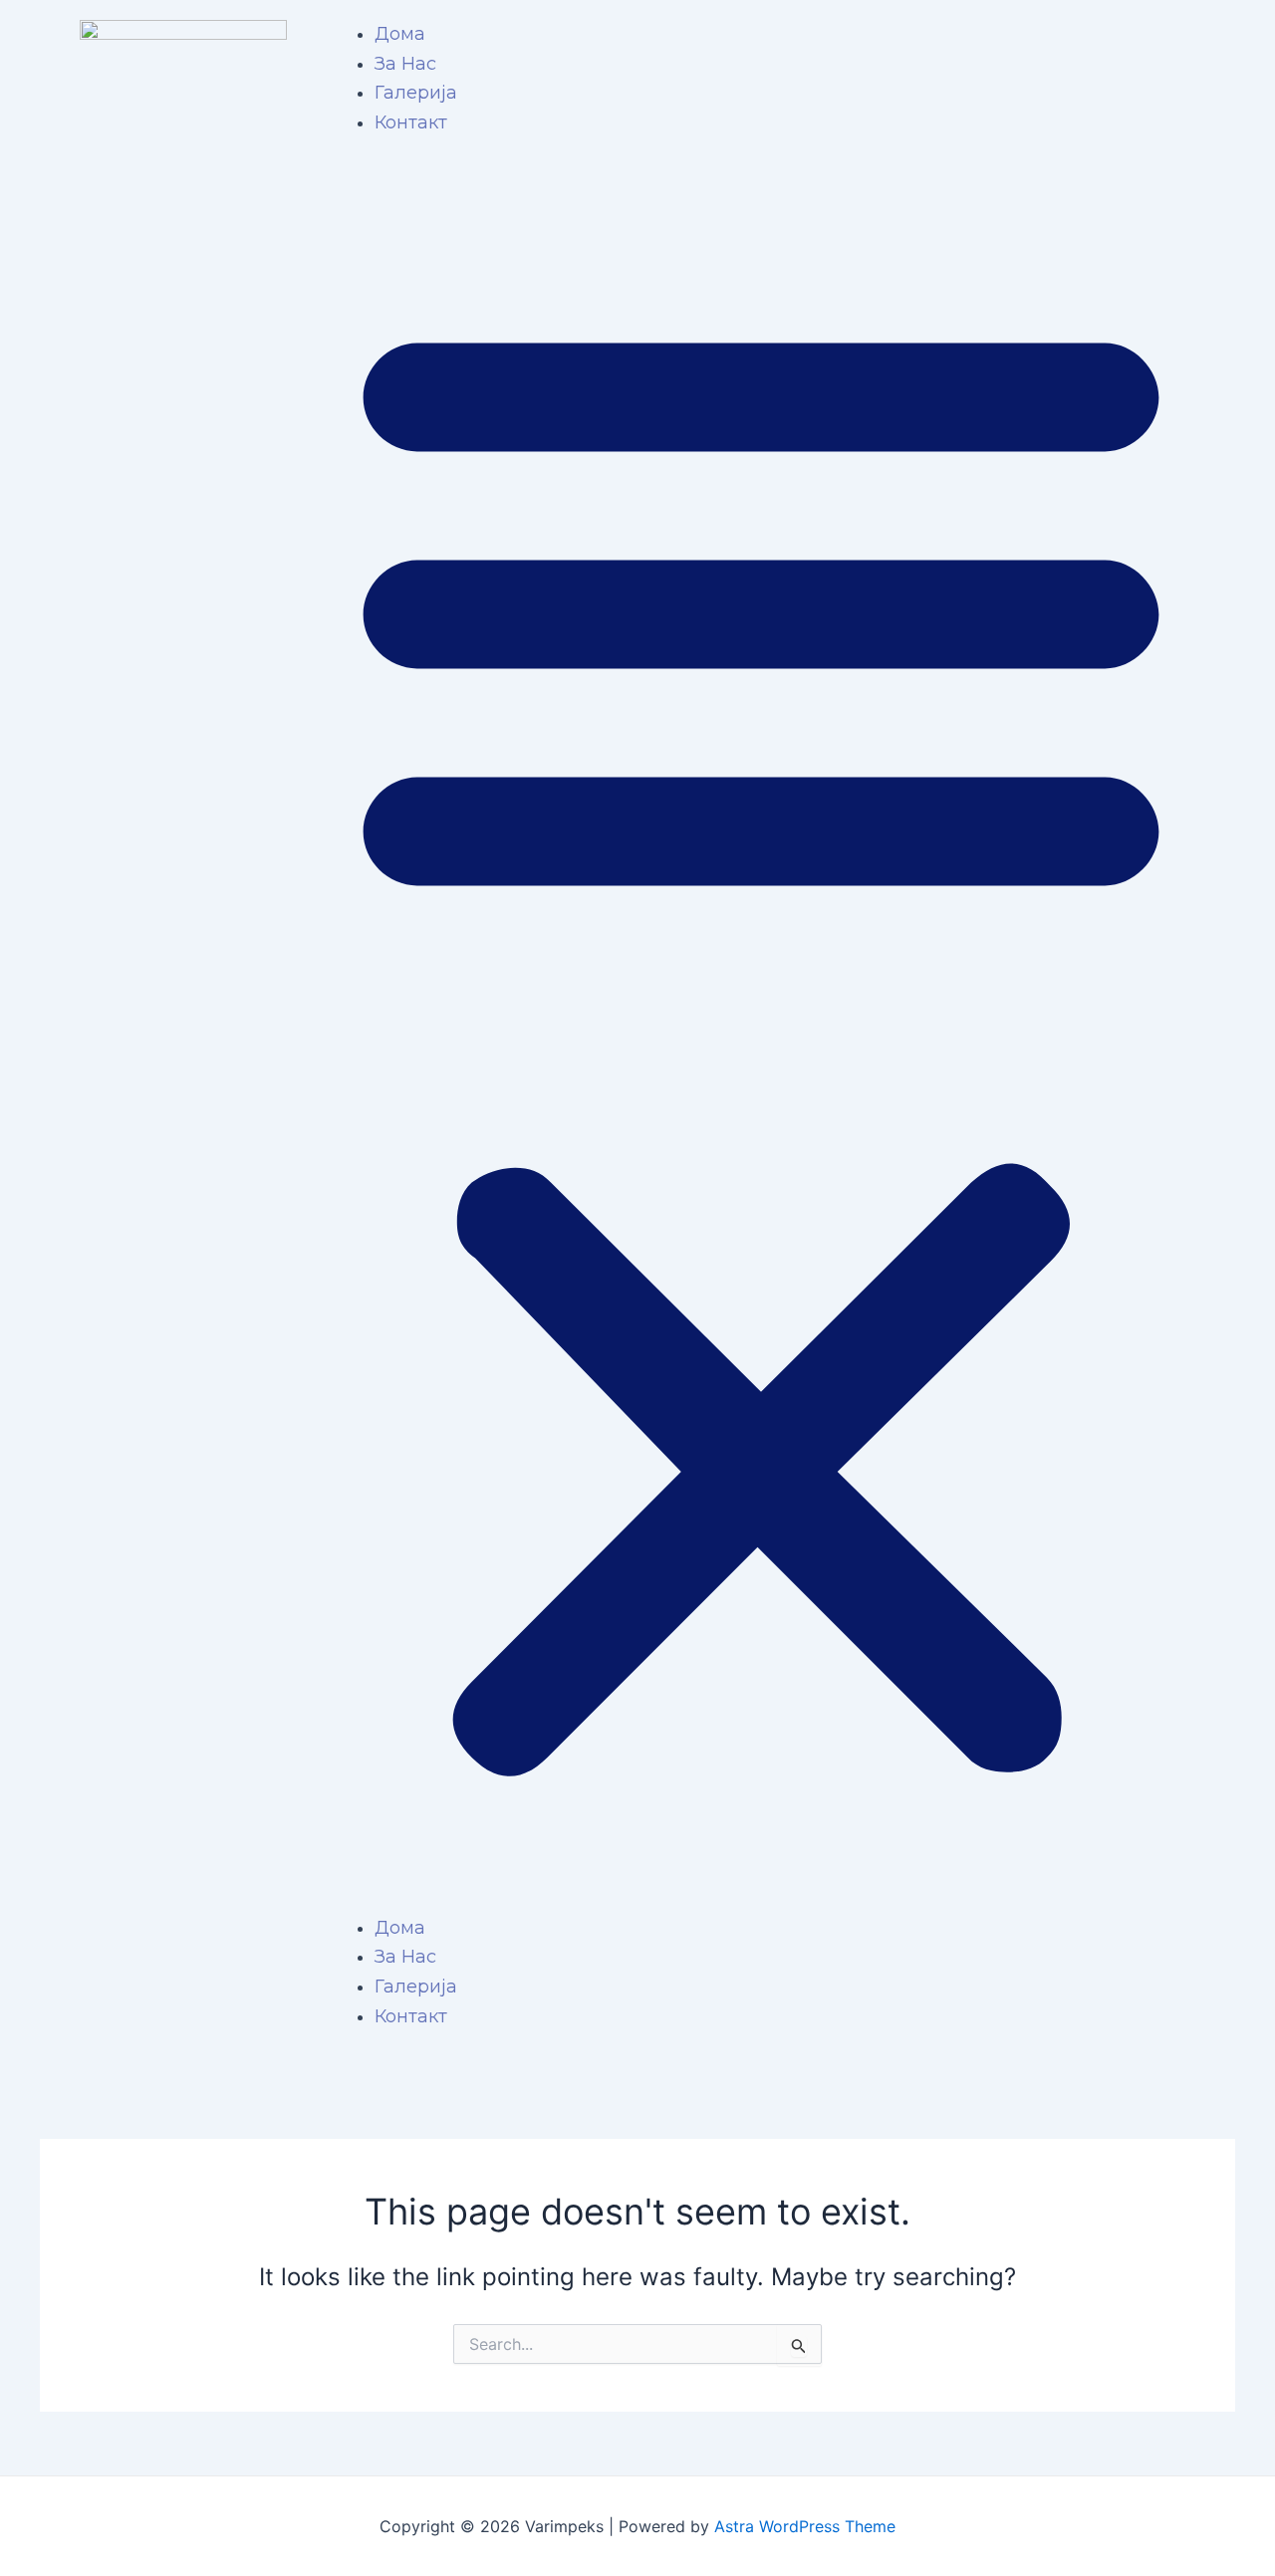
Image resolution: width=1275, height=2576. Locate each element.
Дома (400, 34)
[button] (761, 1038)
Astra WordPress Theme (805, 2526)
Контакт (411, 122)
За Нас (405, 64)
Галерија (416, 93)
